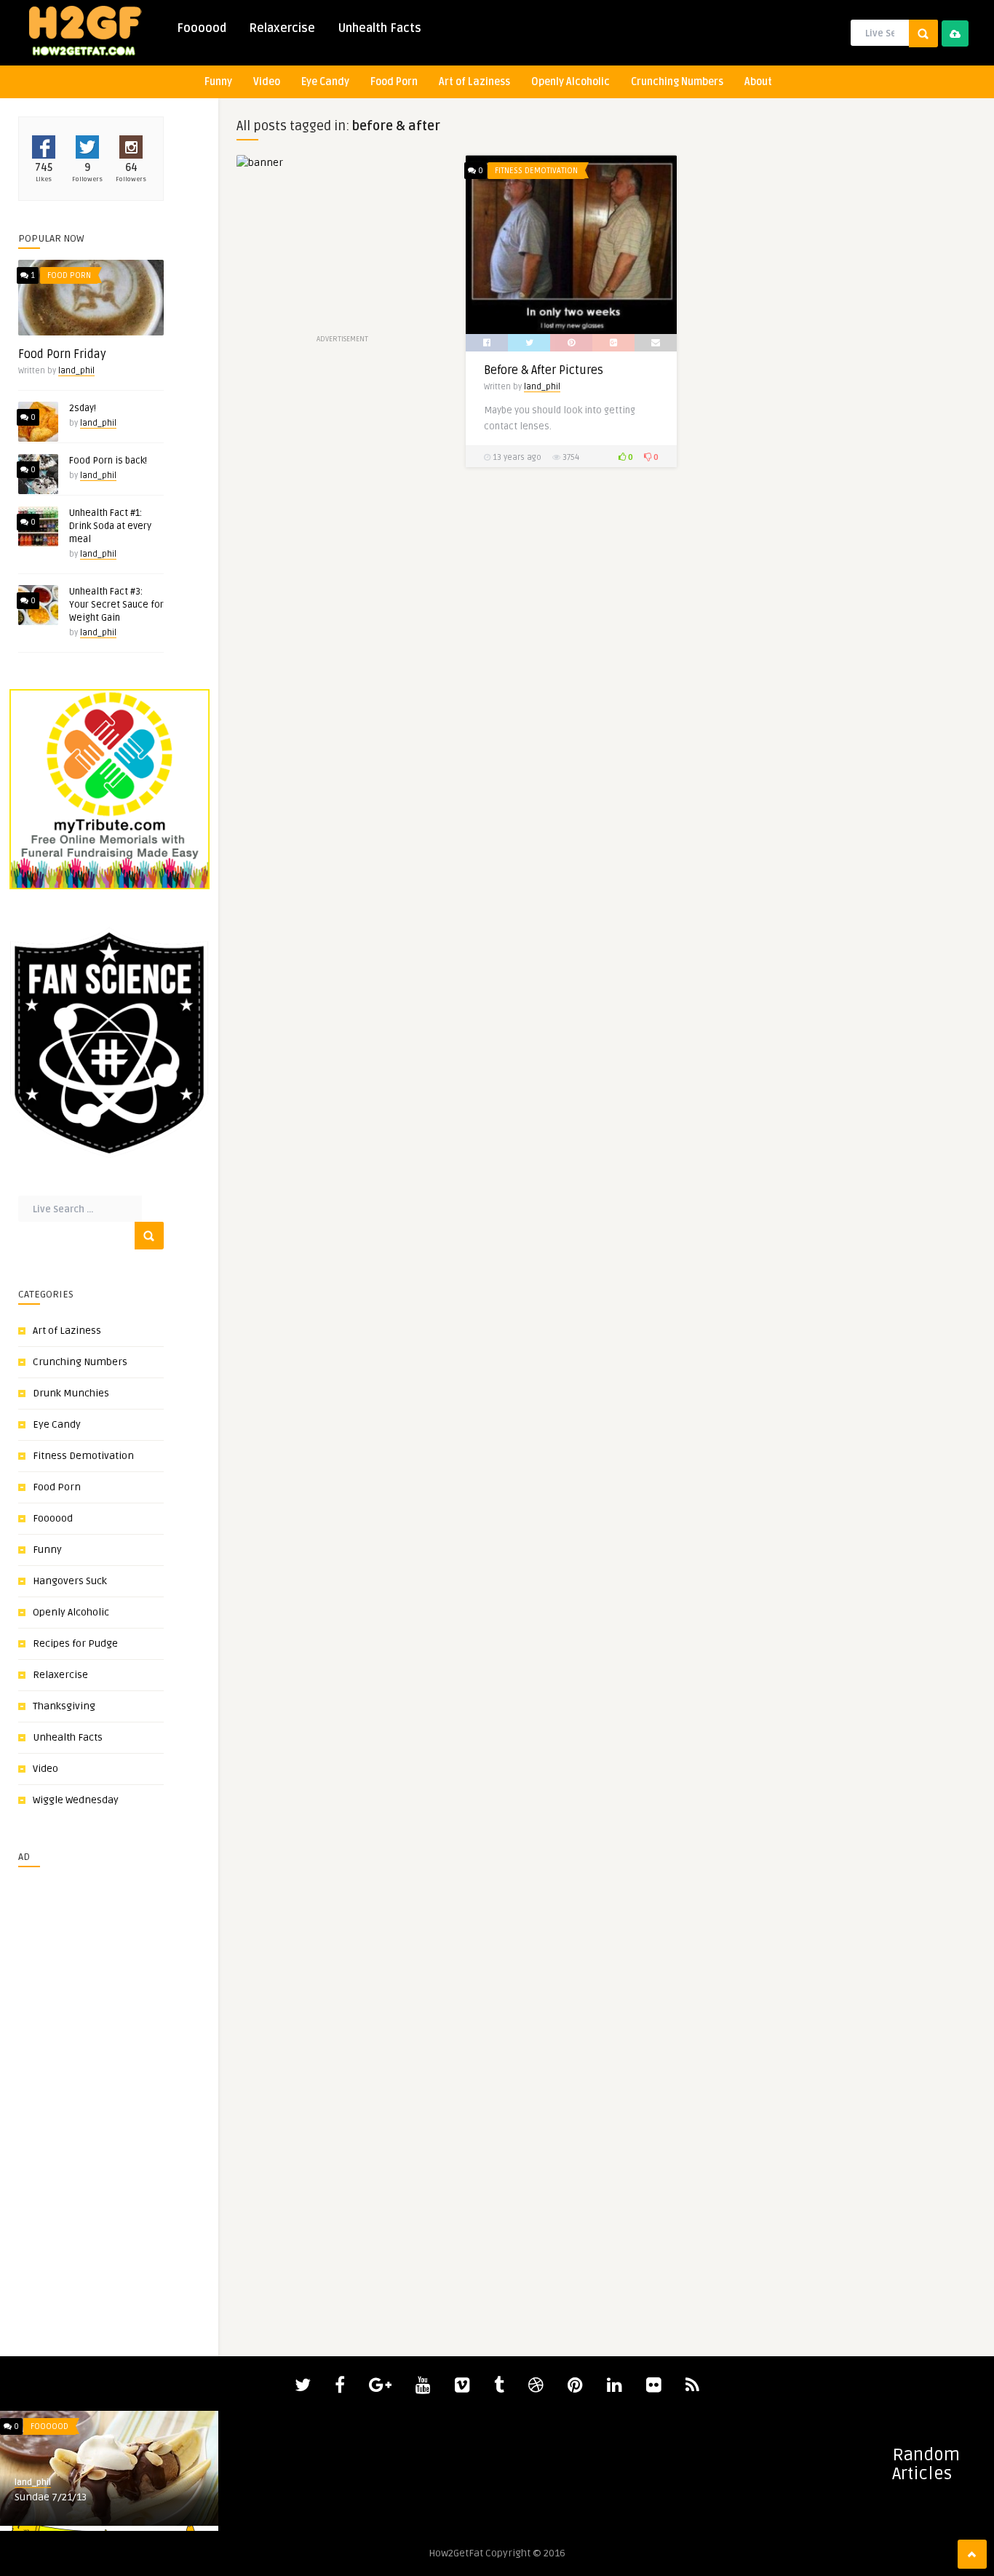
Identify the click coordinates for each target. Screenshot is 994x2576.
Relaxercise (282, 28)
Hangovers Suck (70, 1581)
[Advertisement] (62, 2096)
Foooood (202, 28)
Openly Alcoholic (570, 82)
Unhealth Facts (379, 28)
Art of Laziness (474, 82)
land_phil (76, 371)
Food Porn (394, 82)
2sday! (83, 408)
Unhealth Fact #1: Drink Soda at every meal (110, 526)
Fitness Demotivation (83, 1456)
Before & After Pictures (544, 370)
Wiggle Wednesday (76, 1800)
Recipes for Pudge (75, 1643)
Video (267, 82)
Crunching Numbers (677, 82)
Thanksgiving (64, 1706)
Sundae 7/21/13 (51, 2497)
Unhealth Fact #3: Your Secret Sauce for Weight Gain (116, 605)
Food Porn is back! (108, 461)
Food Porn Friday (62, 354)
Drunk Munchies (71, 1393)
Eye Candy (325, 82)
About (758, 82)
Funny (218, 82)
